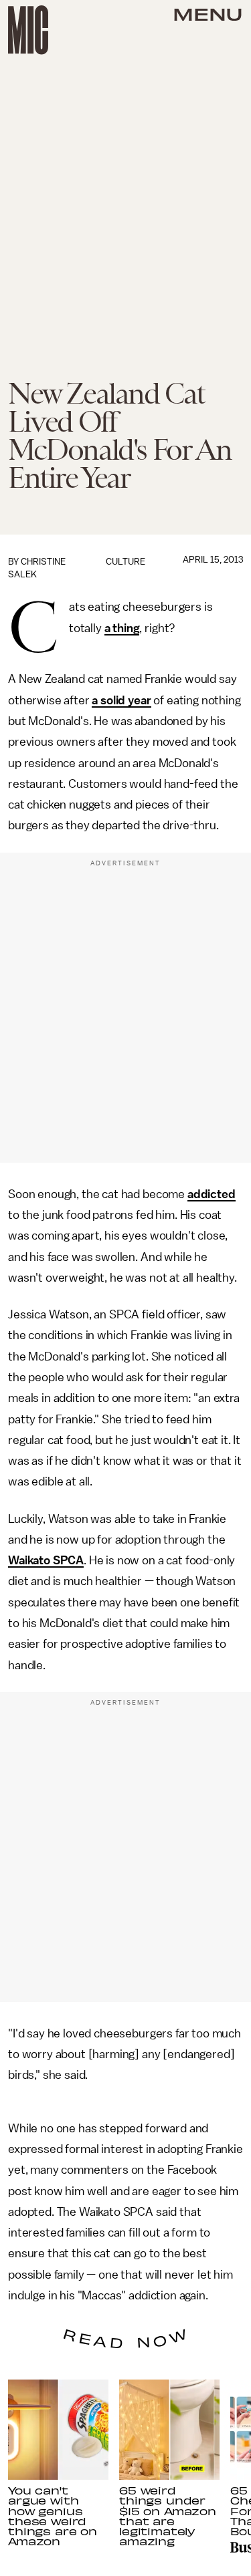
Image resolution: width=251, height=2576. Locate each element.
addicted (212, 1194)
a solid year (121, 700)
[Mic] (28, 30)
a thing (122, 628)
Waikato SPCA (46, 1560)
